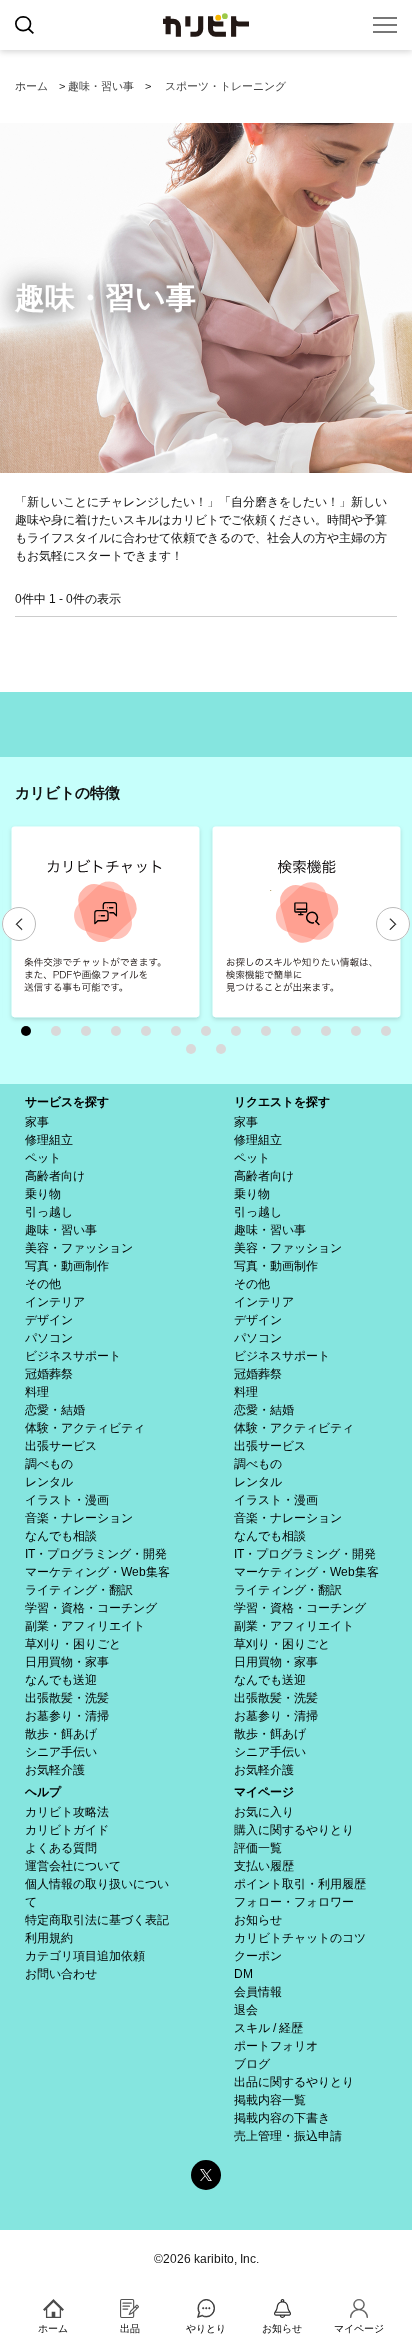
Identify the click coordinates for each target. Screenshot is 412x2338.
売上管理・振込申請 (288, 2136)
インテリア (55, 1302)
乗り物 (43, 1194)
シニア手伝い (61, 1752)
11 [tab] (331, 1036)
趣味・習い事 (101, 86)
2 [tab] (61, 1036)
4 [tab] (121, 1036)
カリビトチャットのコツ (300, 1938)
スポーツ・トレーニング (225, 86)
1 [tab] (31, 1036)
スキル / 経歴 (268, 2028)
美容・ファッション (79, 1248)
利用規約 (49, 1938)
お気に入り (264, 1812)
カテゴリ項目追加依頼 (85, 1956)
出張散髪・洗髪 (67, 1698)
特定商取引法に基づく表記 (97, 1920)
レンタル (49, 1482)
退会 (246, 2010)
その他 (43, 1284)
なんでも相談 (61, 1536)
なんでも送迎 (61, 1680)
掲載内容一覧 (270, 2100)
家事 (37, 1122)
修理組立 (49, 1140)
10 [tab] (301, 1036)
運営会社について (73, 1866)
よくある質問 (61, 1848)
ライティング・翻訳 (79, 1590)
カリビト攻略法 (67, 1812)
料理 (37, 1392)
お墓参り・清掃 (67, 1716)
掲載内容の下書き (282, 2118)
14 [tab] (196, 1054)
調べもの (49, 1464)
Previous (19, 924)
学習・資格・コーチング (91, 1608)
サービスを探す (67, 1102)
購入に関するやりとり (294, 1830)
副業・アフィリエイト (85, 1626)
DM (243, 1974)
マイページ (264, 1792)
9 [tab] (271, 1036)
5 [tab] (151, 1036)
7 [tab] (211, 1036)
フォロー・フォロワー (294, 1902)
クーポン (258, 1956)
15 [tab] (226, 1054)
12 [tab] (361, 1036)
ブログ (252, 2064)
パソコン (49, 1338)
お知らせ (258, 1920)
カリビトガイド (67, 1830)
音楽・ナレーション (79, 1518)
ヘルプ (43, 1792)
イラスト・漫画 (67, 1500)
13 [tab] (391, 1036)
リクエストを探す (282, 1102)
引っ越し (49, 1212)
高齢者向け (55, 1176)
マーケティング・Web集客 (97, 1572)
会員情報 (258, 1992)
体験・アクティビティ (85, 1428)
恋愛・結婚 (55, 1410)
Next (393, 924)
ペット (43, 1158)
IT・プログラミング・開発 (96, 1554)
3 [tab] (91, 1036)
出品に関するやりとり (294, 2082)
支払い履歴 (264, 1866)
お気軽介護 (55, 1770)
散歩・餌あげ (61, 1734)
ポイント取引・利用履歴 (300, 1884)
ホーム (31, 86)
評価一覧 (258, 1848)
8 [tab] (241, 1036)
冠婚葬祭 (49, 1374)
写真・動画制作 (67, 1266)
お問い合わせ (61, 1974)
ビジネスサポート (73, 1356)
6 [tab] (181, 1036)
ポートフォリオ (276, 2046)
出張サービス (61, 1446)
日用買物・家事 (67, 1662)
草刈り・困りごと (73, 1644)
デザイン (49, 1320)
